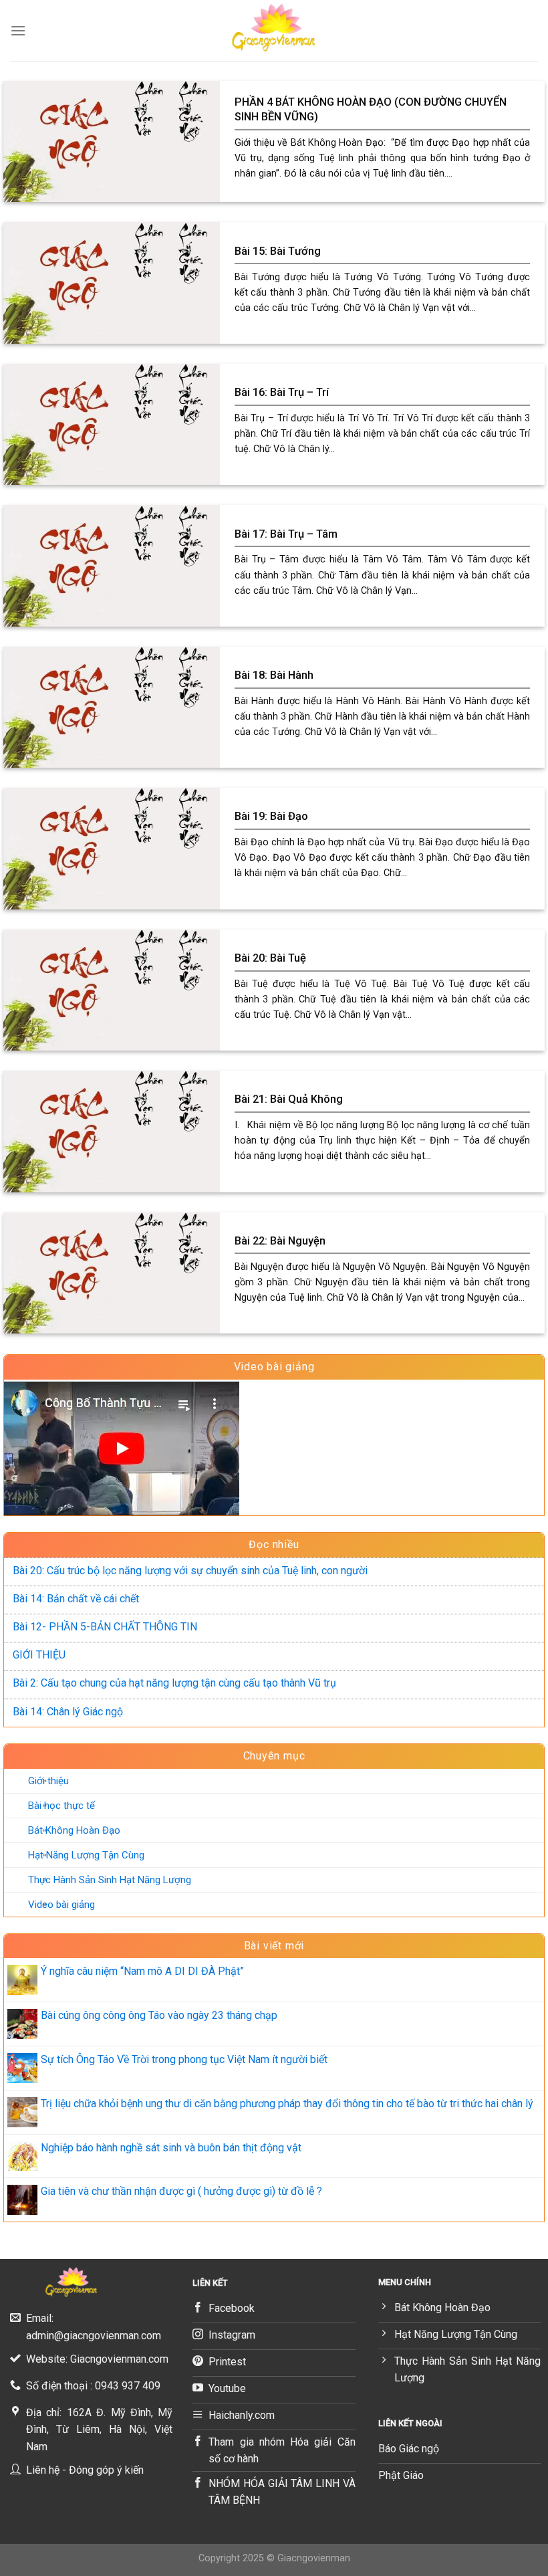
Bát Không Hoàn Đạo (74, 1830)
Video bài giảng (61, 1904)
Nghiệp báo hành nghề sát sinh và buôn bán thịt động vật (171, 2147)
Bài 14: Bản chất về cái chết (76, 1599)
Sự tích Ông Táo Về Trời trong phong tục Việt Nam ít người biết (184, 2059)
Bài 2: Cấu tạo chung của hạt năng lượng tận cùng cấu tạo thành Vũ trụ (174, 1683)
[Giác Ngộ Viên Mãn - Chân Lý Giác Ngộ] (274, 30)
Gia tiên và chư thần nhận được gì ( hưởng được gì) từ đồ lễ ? (181, 2191)
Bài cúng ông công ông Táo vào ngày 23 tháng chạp (159, 2015)
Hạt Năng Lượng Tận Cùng (86, 1854)
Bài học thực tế (61, 1805)
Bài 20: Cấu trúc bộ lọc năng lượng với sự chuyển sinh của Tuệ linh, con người (190, 1571)
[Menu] (18, 30)
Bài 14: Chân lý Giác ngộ (68, 1711)
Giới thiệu (48, 1780)
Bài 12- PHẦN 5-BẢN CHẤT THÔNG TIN (105, 1627)
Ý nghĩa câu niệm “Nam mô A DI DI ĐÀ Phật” (142, 1971)
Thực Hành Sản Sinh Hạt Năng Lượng (110, 1879)
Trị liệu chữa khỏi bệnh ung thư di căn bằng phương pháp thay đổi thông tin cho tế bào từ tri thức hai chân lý (287, 2104)
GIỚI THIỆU (39, 1655)
